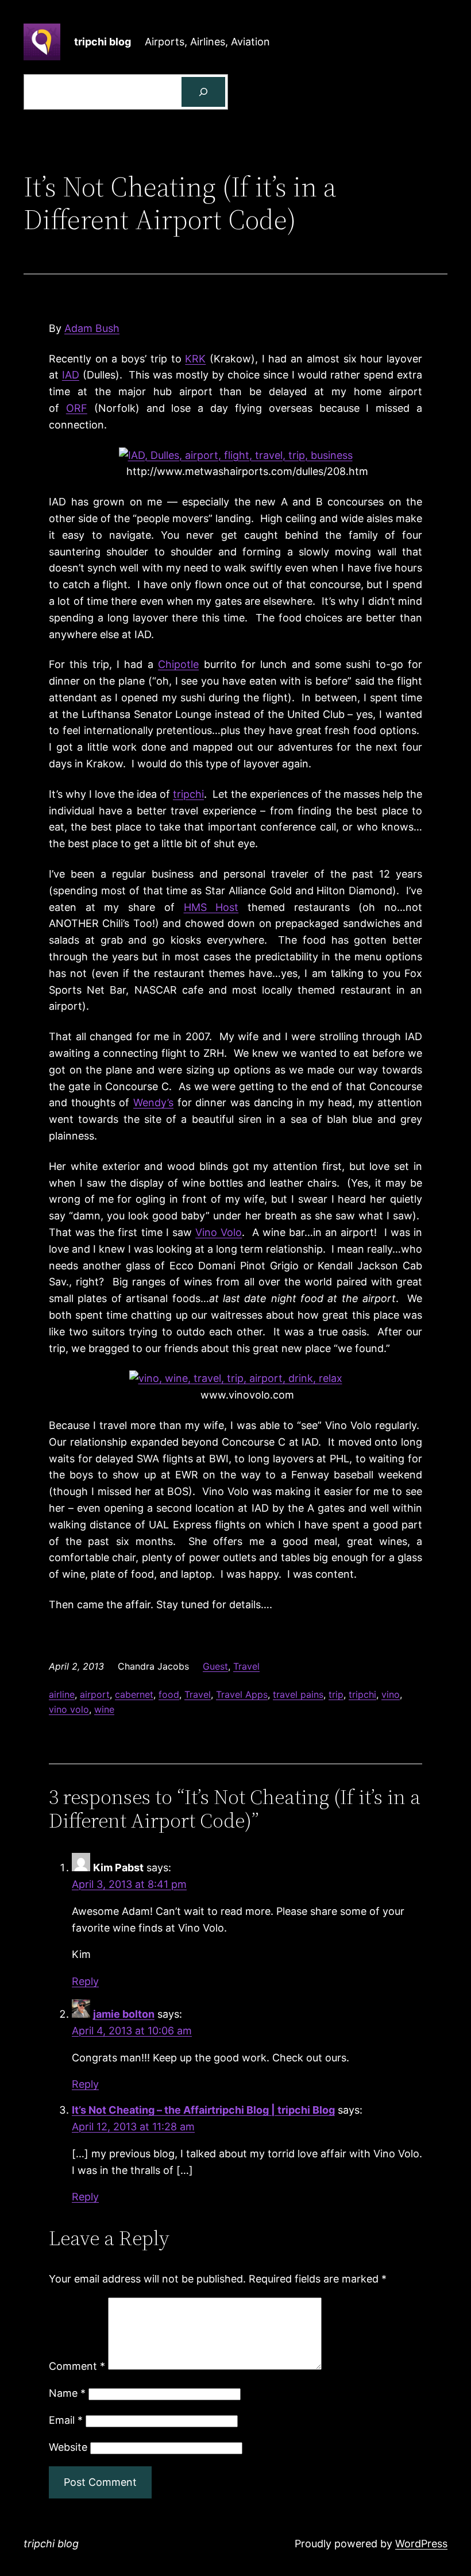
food (169, 1694)
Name (67, 2393)
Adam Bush (92, 328)
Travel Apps (242, 1694)
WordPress (421, 2544)
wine (104, 1709)
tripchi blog (103, 42)
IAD (71, 375)
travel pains (298, 1694)
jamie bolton (124, 2014)
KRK (195, 359)
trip (336, 1694)
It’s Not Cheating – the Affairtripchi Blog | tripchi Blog (203, 2110)
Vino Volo (219, 1232)
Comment (77, 2366)
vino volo (69, 1709)
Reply (85, 1981)
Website (68, 2447)
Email (66, 2420)
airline (62, 1694)
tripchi (188, 794)
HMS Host (211, 907)
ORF (77, 408)
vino (391, 1694)
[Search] (203, 92)
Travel (246, 1666)
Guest (215, 1666)
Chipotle (178, 664)
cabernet (134, 1694)
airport (95, 1694)
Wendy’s (153, 1102)
